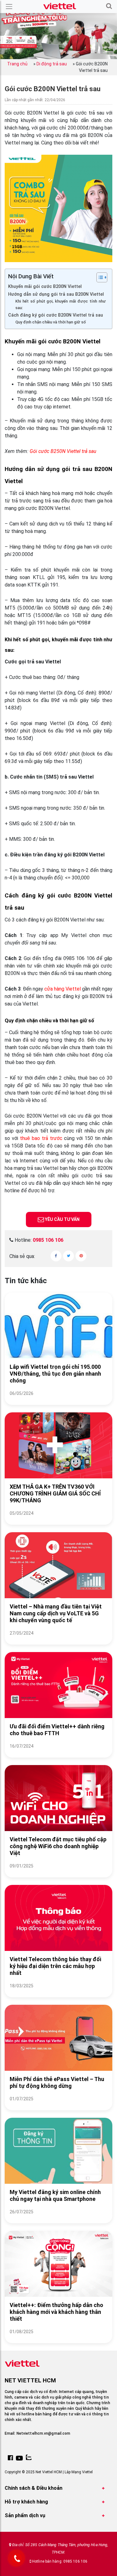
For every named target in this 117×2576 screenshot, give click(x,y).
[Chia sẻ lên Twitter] (68, 1256)
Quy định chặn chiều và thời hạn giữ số (51, 322)
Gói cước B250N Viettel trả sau (63, 451)
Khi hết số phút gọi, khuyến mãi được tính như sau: (61, 304)
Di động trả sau (52, 64)
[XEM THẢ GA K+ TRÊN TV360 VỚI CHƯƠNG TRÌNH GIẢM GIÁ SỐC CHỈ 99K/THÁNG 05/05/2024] (58, 1521)
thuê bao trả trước (41, 1138)
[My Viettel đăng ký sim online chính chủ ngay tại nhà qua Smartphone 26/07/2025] (58, 2219)
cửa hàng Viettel (63, 989)
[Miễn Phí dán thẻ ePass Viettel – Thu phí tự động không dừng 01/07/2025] (58, 2106)
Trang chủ (17, 64)
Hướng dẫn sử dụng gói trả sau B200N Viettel (56, 294)
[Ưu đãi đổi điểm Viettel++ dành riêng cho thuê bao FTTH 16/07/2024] (58, 1754)
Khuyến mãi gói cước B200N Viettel (45, 287)
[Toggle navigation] (9, 7)
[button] (109, 6)
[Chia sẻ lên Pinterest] (81, 1256)
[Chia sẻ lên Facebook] (56, 1256)
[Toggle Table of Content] (99, 277)
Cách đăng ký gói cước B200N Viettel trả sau (56, 315)
